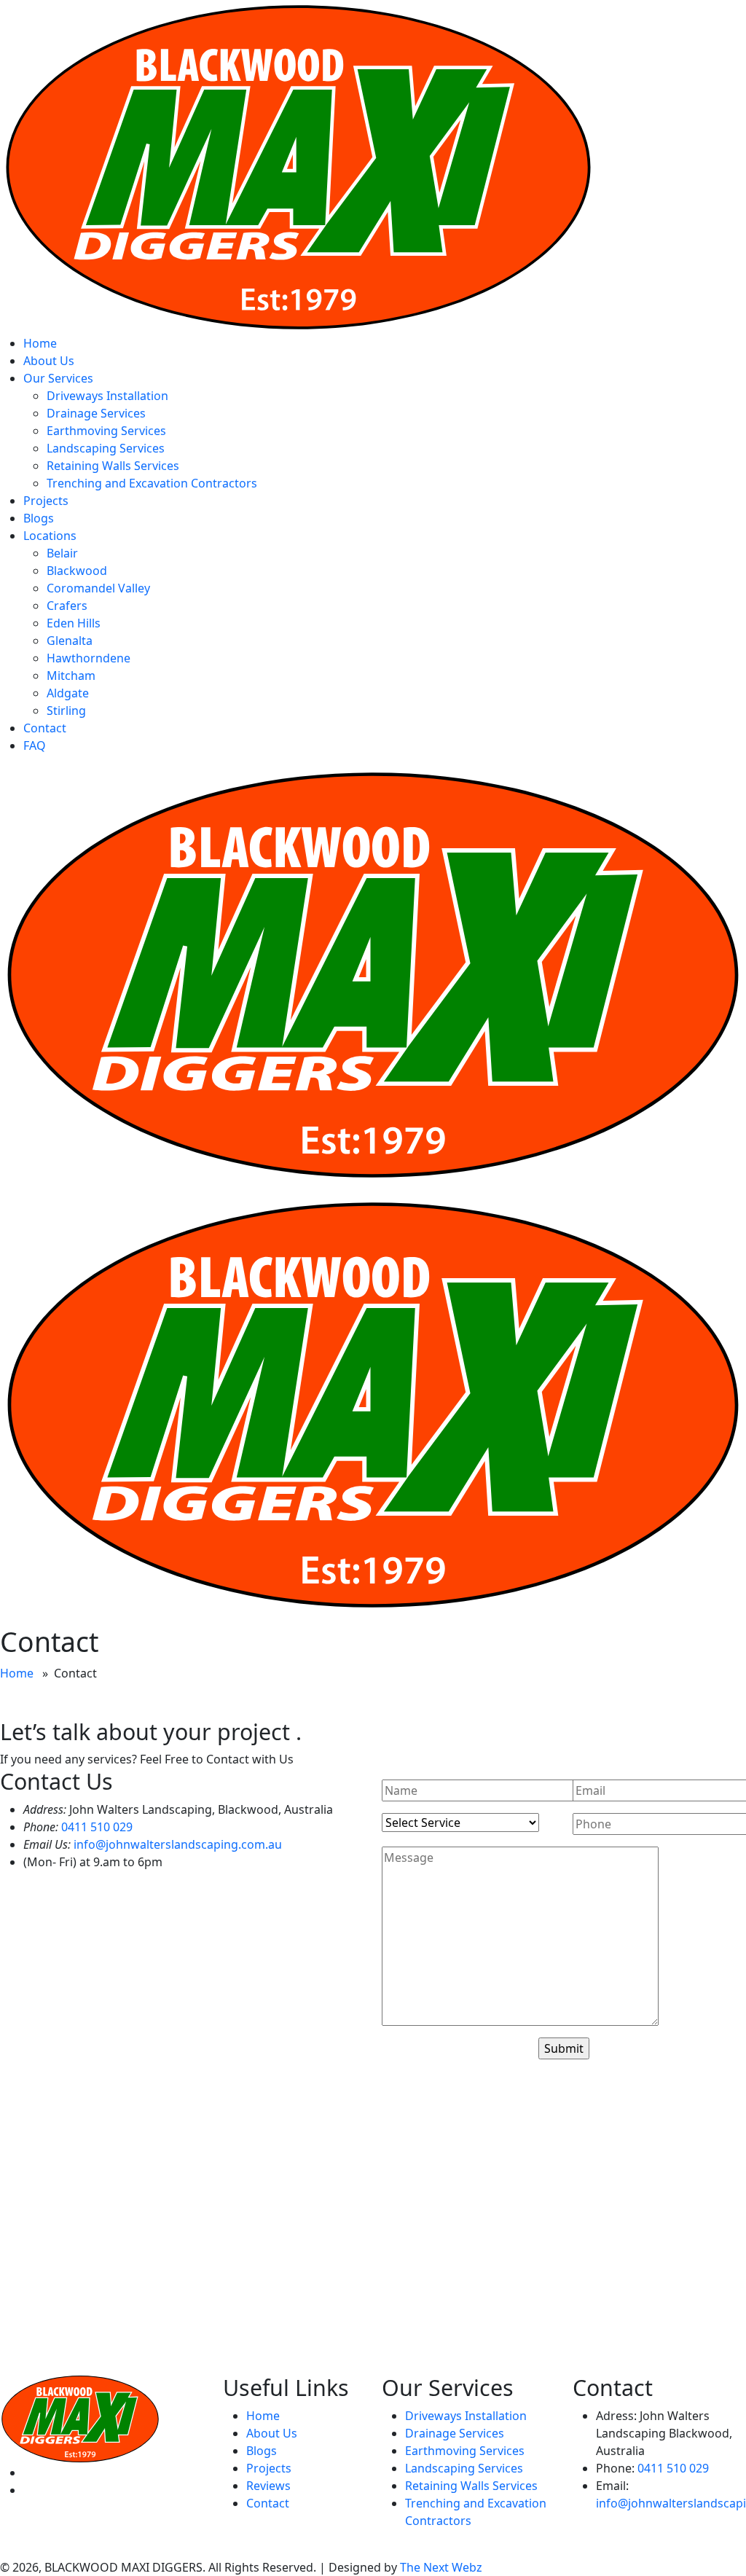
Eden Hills (74, 623)
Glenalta (70, 641)
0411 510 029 (97, 1827)
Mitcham (71, 676)
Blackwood (77, 571)
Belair (62, 553)
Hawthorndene (89, 658)
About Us (49, 361)
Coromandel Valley (98, 588)
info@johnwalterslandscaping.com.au (178, 1844)
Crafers (67, 606)
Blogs (39, 518)
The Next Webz (441, 2567)
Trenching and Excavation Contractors (152, 483)
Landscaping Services (106, 448)
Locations (50, 536)
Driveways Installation (107, 396)
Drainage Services (96, 413)
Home (40, 343)
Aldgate (68, 693)
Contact (45, 728)
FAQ (35, 745)
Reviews (268, 2486)
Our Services (58, 378)
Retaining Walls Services (113, 466)
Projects (46, 501)
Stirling (66, 710)
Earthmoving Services (106, 431)
